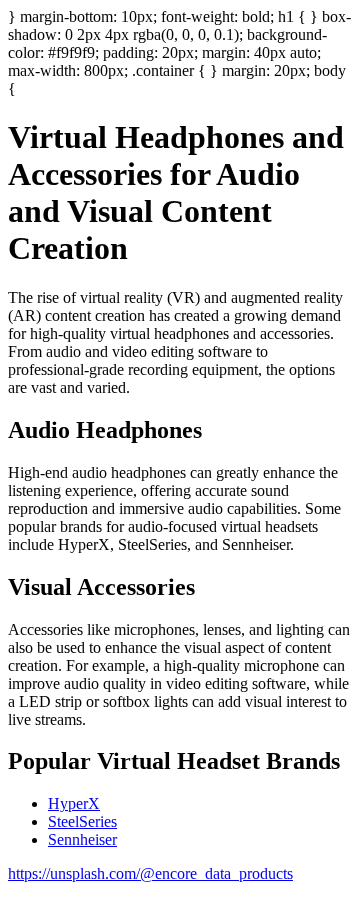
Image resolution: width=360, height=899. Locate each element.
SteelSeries (82, 821)
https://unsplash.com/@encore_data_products (150, 873)
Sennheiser (82, 839)
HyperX (74, 803)
